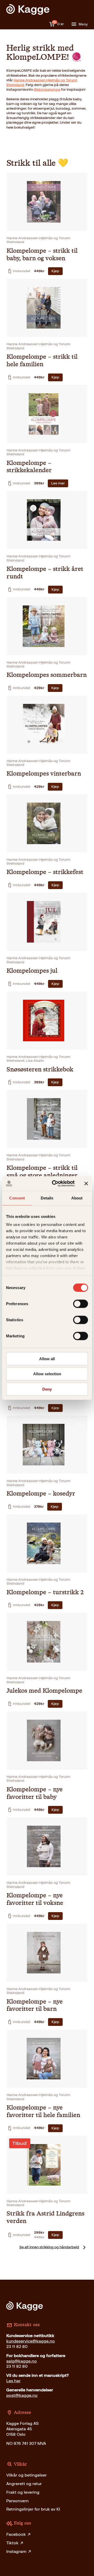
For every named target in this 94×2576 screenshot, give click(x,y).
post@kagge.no (22, 2395)
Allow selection (47, 1374)
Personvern (17, 2501)
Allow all (47, 1359)
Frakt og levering (23, 2492)
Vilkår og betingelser (27, 2475)
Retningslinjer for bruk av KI (33, 2509)
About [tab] (77, 1198)
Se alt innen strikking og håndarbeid (49, 2247)
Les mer (58, 483)
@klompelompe (47, 89)
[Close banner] (86, 1184)
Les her (13, 2381)
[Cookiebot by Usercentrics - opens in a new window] (55, 1184)
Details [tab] (47, 1198)
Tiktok (12, 2543)
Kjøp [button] (55, 271)
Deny (47, 1389)
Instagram (16, 2551)
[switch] (81, 1304)
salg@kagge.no (22, 2361)
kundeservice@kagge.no (31, 2341)
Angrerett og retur (24, 2484)
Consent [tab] (17, 1198)
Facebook (16, 2534)
